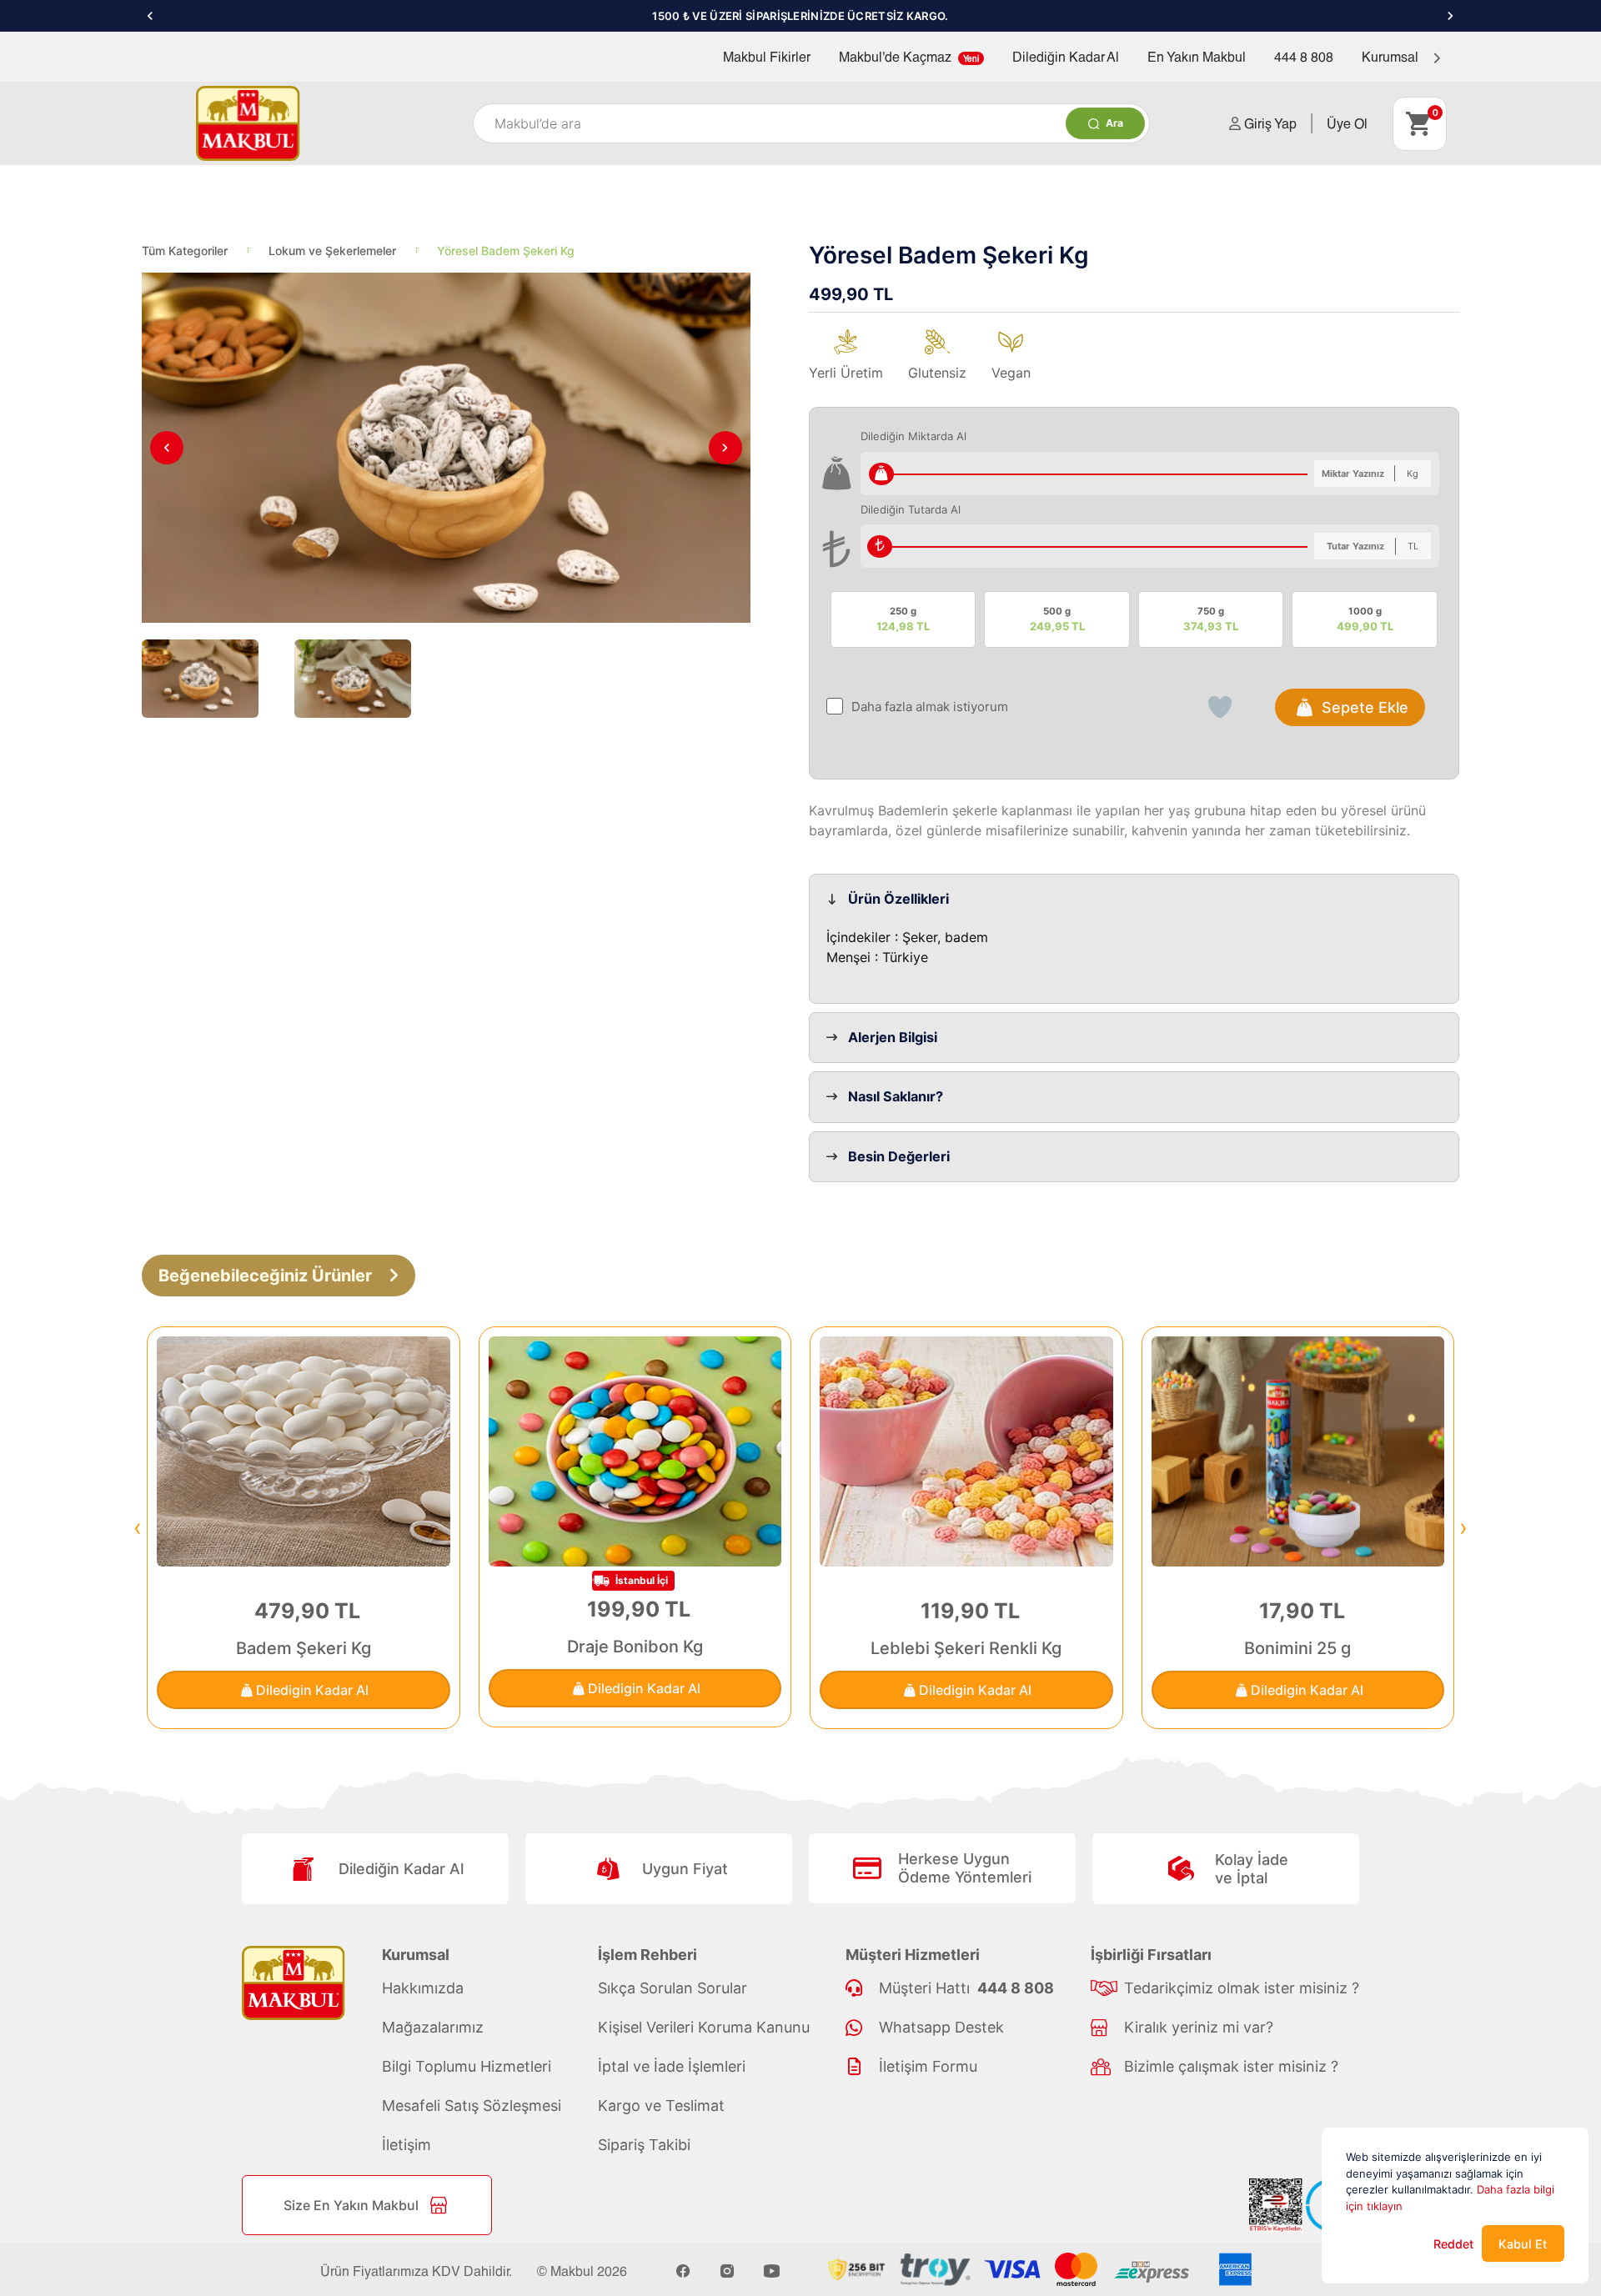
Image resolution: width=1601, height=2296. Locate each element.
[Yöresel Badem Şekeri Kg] (446, 448)
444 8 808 (1304, 56)
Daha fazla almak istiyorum (930, 707)
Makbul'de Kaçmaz (909, 56)
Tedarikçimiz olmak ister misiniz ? (1242, 1988)
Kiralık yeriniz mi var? (1199, 2027)
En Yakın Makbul (1197, 56)
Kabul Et (1523, 2244)
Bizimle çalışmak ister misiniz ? (1231, 2066)
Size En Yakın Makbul (351, 2205)
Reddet (1453, 2244)
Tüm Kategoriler (185, 251)
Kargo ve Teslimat (661, 2106)
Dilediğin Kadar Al (1066, 56)
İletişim (407, 2145)
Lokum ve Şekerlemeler (332, 251)
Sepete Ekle (1365, 707)
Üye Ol (1347, 123)
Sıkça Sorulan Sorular (673, 1988)
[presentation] (138, 1527)
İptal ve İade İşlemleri (672, 2066)
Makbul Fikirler (767, 56)
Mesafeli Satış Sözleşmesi (472, 2106)
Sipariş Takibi (644, 2145)
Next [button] (1451, 16)
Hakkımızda (423, 1988)
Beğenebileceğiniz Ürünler (265, 1276)
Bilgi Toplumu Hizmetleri (467, 2066)
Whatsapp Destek (941, 2027)
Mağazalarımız (433, 2027)
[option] (800, 16)
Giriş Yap (1269, 123)
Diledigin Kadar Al (312, 1690)
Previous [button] (150, 16)
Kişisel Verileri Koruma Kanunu (704, 2027)
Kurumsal (1392, 56)
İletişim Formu (928, 2066)
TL (1413, 546)
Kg (1413, 474)
